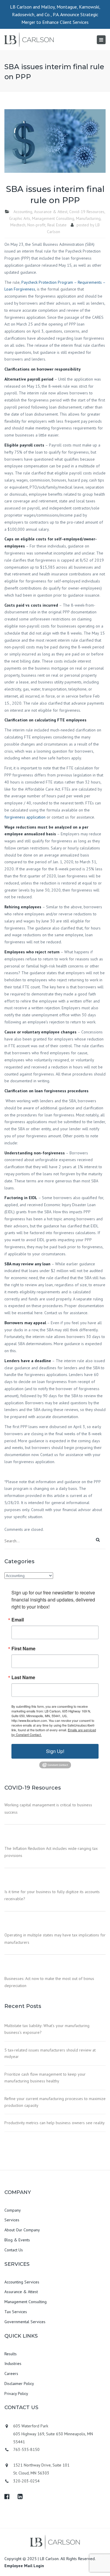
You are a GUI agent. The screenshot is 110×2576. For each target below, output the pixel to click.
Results (11, 2354)
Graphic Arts (20, 218)
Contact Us (14, 2250)
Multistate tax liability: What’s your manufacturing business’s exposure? (47, 2029)
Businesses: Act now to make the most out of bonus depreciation (49, 1982)
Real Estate (57, 225)
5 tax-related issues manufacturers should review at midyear (50, 2053)
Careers (11, 2373)
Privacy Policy (16, 2394)
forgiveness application (25, 817)
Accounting (23, 212)
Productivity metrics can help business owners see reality (55, 2123)
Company (13, 2210)
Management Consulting (53, 218)
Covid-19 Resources (87, 212)
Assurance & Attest (51, 212)
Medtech (18, 225)
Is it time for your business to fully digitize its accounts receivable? (52, 1895)
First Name (23, 1649)
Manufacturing (88, 218)
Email (18, 1620)
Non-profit (36, 225)
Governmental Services (25, 2322)
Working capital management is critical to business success (48, 1808)
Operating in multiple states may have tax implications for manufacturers (55, 1938)
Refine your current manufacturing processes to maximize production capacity (55, 2102)
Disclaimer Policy (19, 2384)
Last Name (23, 1677)
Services (12, 2220)
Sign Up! (55, 1751)
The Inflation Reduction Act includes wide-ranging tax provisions (51, 1852)
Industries (13, 2363)
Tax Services (16, 2312)
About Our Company (22, 2230)
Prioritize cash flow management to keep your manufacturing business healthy (45, 2078)
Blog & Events (17, 2240)
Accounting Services (22, 2282)
